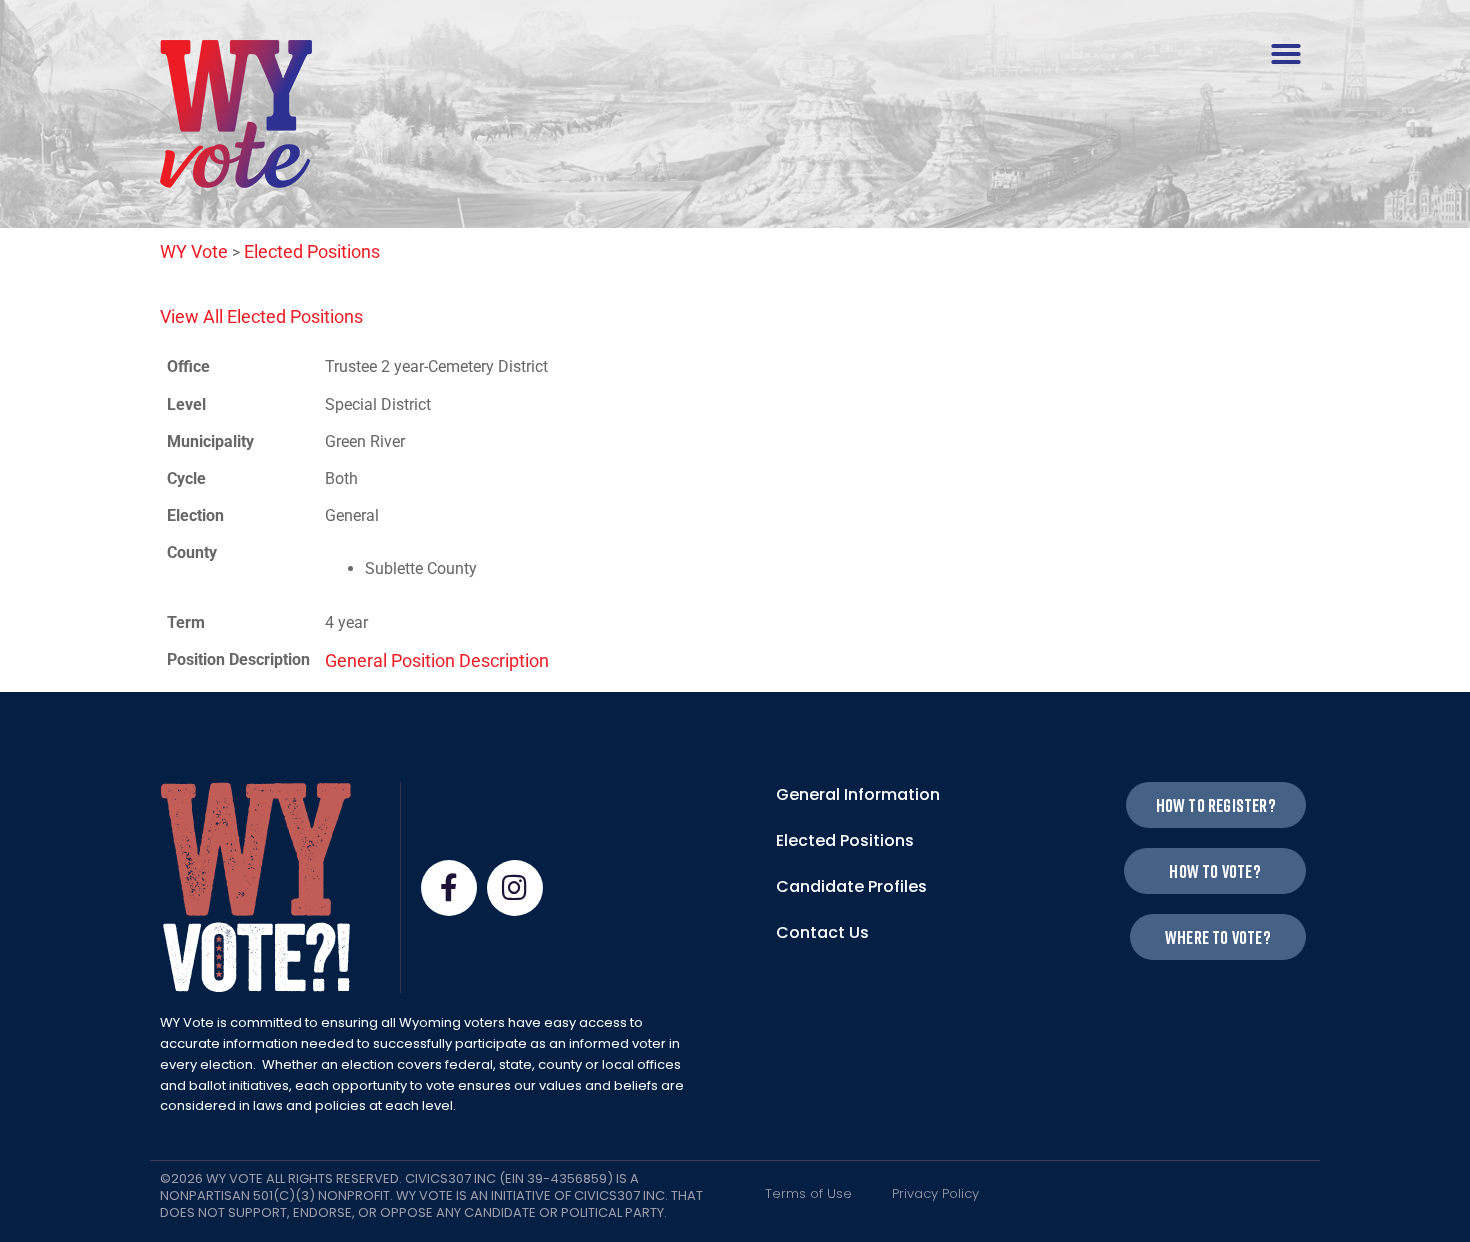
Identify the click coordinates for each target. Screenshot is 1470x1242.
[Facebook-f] (449, 888)
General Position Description (437, 660)
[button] (1286, 54)
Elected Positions (845, 840)
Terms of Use (808, 1193)
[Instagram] (515, 888)
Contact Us (822, 932)
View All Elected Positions (261, 316)
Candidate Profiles (851, 886)
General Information (858, 794)
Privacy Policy (935, 1193)
